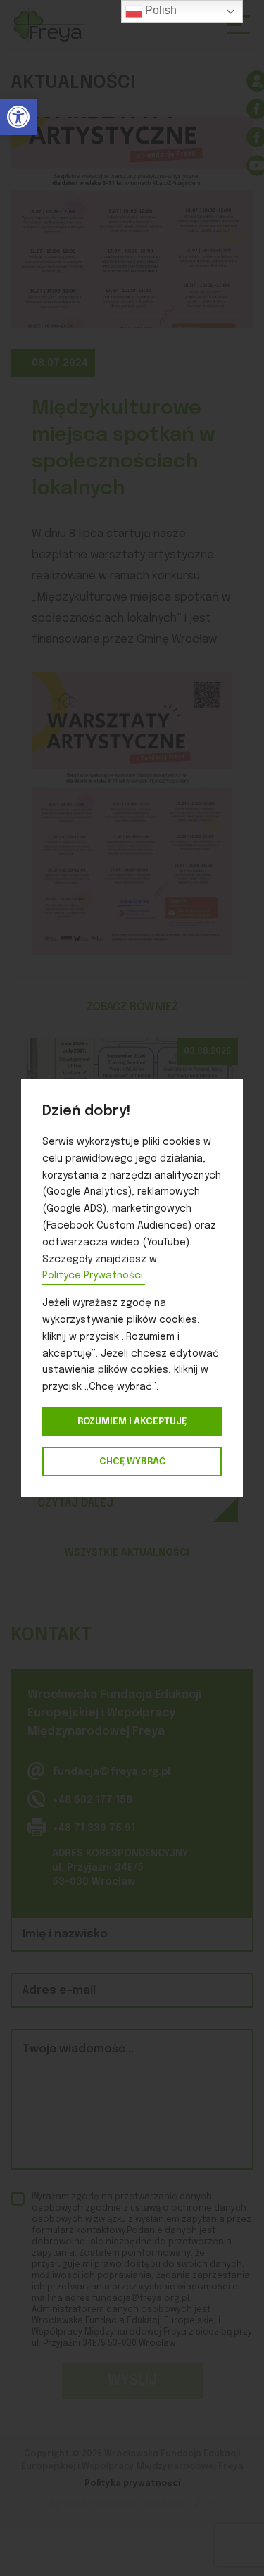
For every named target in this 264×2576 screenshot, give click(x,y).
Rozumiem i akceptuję (132, 1421)
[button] (18, 117)
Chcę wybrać (132, 1462)
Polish (159, 10)
